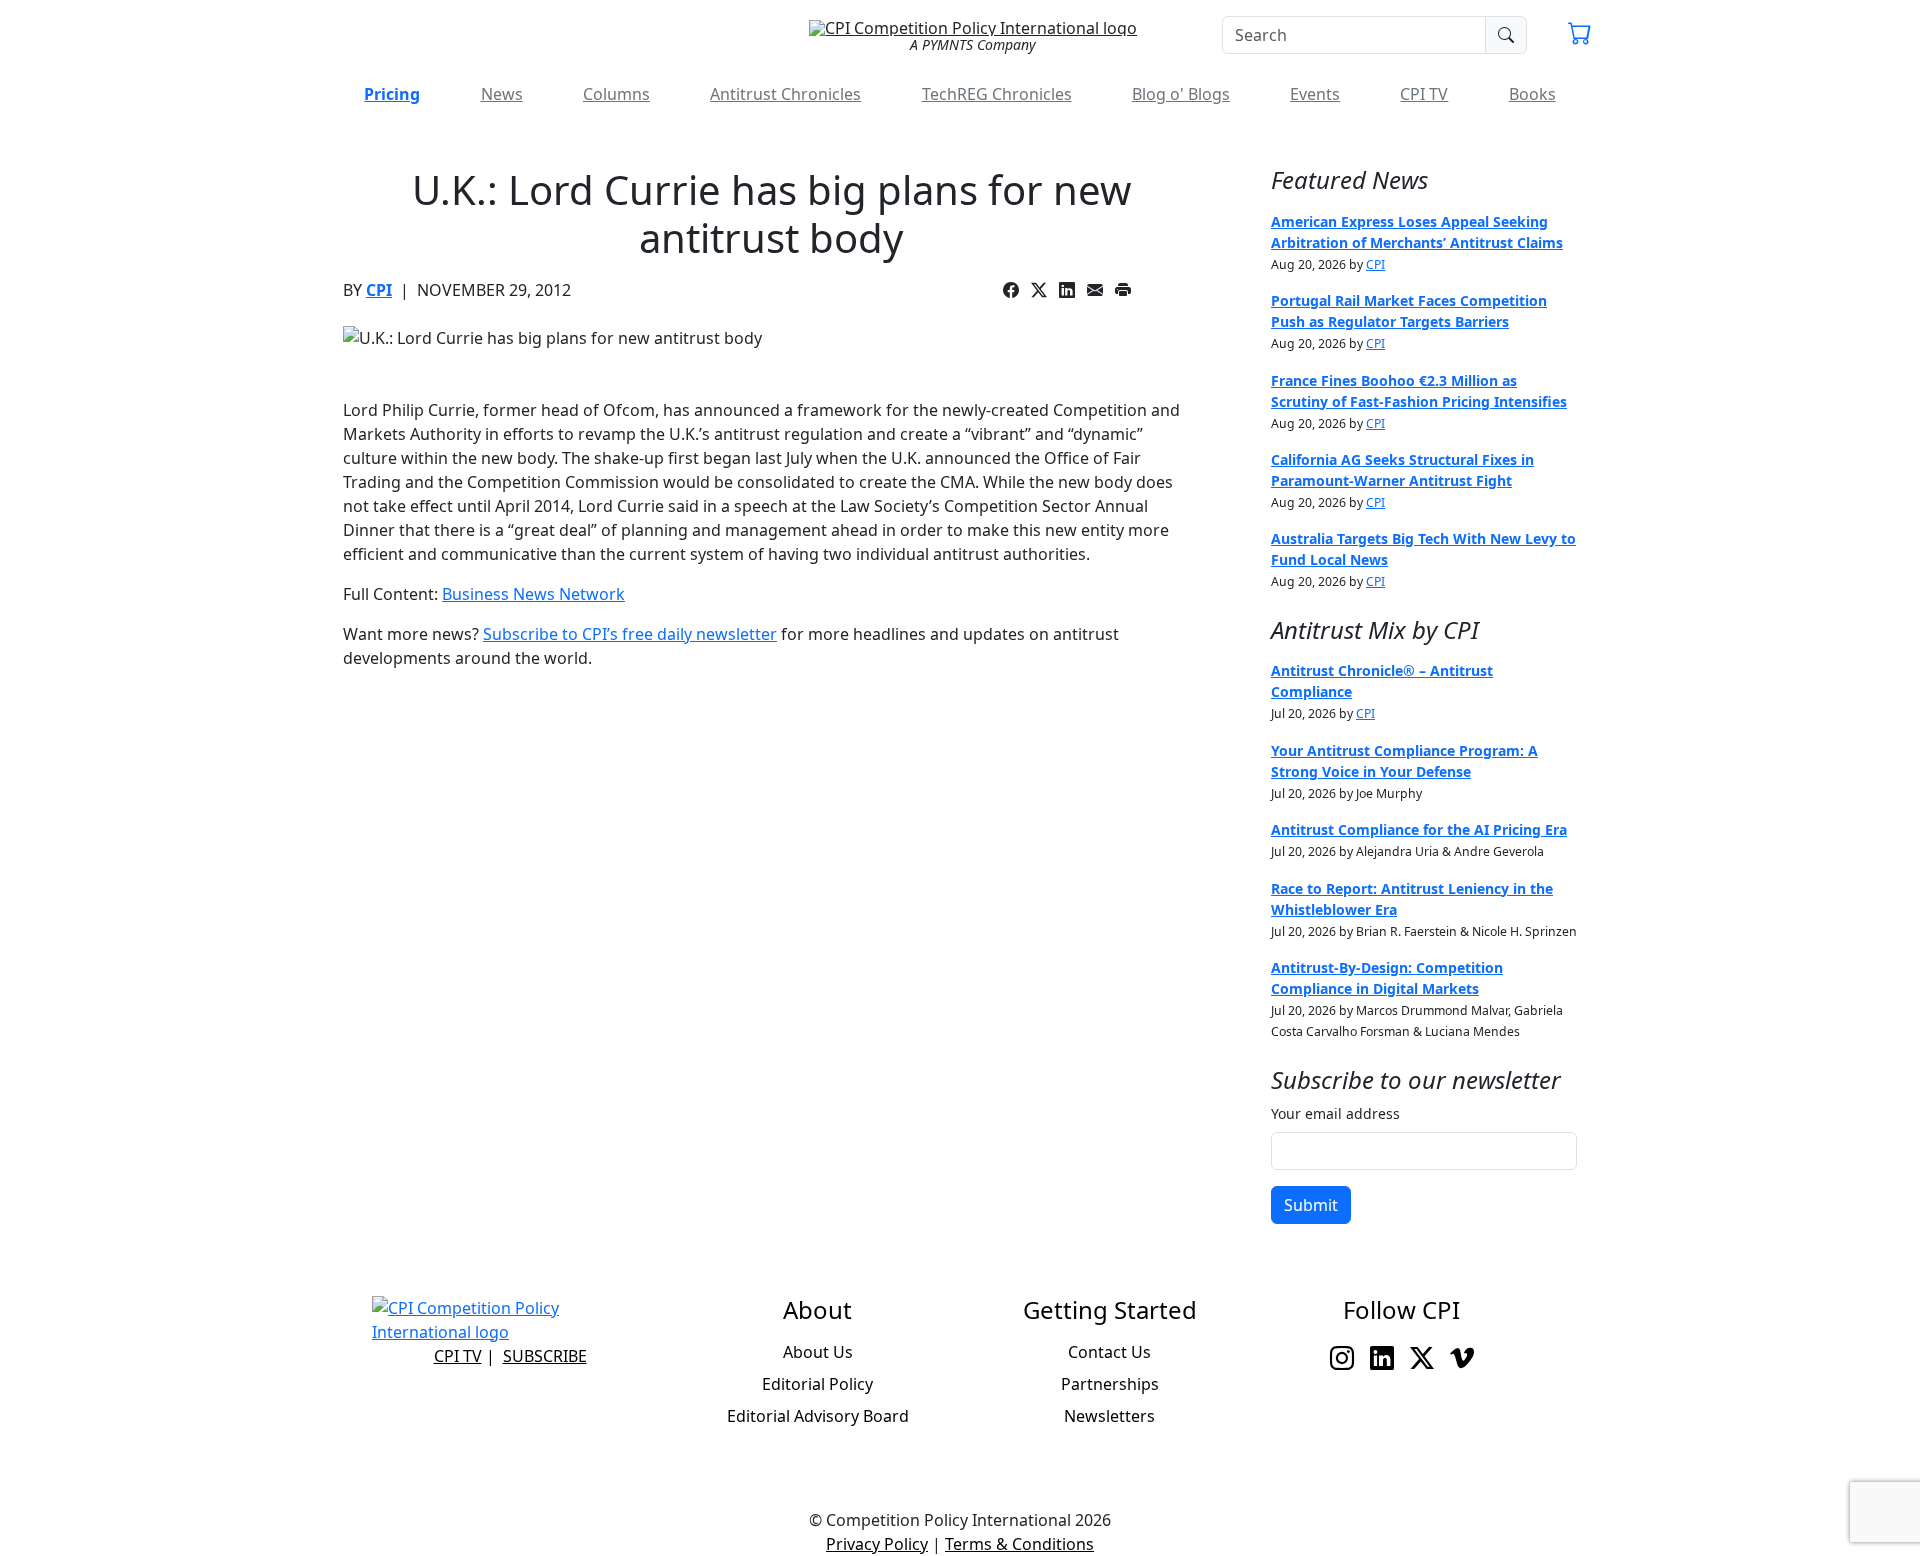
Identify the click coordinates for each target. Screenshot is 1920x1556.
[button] (1580, 36)
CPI (379, 290)
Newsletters (1109, 1416)
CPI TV (1424, 94)
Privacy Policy (877, 1544)
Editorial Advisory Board (818, 1416)
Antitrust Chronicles (785, 94)
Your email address (1335, 1113)
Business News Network (533, 594)
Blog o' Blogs (1181, 94)
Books (1532, 94)
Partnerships (1110, 1384)
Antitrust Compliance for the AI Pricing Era (1419, 829)
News (502, 94)
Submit (1311, 1205)
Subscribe (545, 1356)
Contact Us (1109, 1352)
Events (1315, 94)
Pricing (392, 94)
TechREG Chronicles (997, 94)
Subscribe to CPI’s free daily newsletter (630, 634)
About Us (818, 1352)
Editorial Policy (817, 1384)
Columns (616, 94)
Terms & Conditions (1019, 1544)
